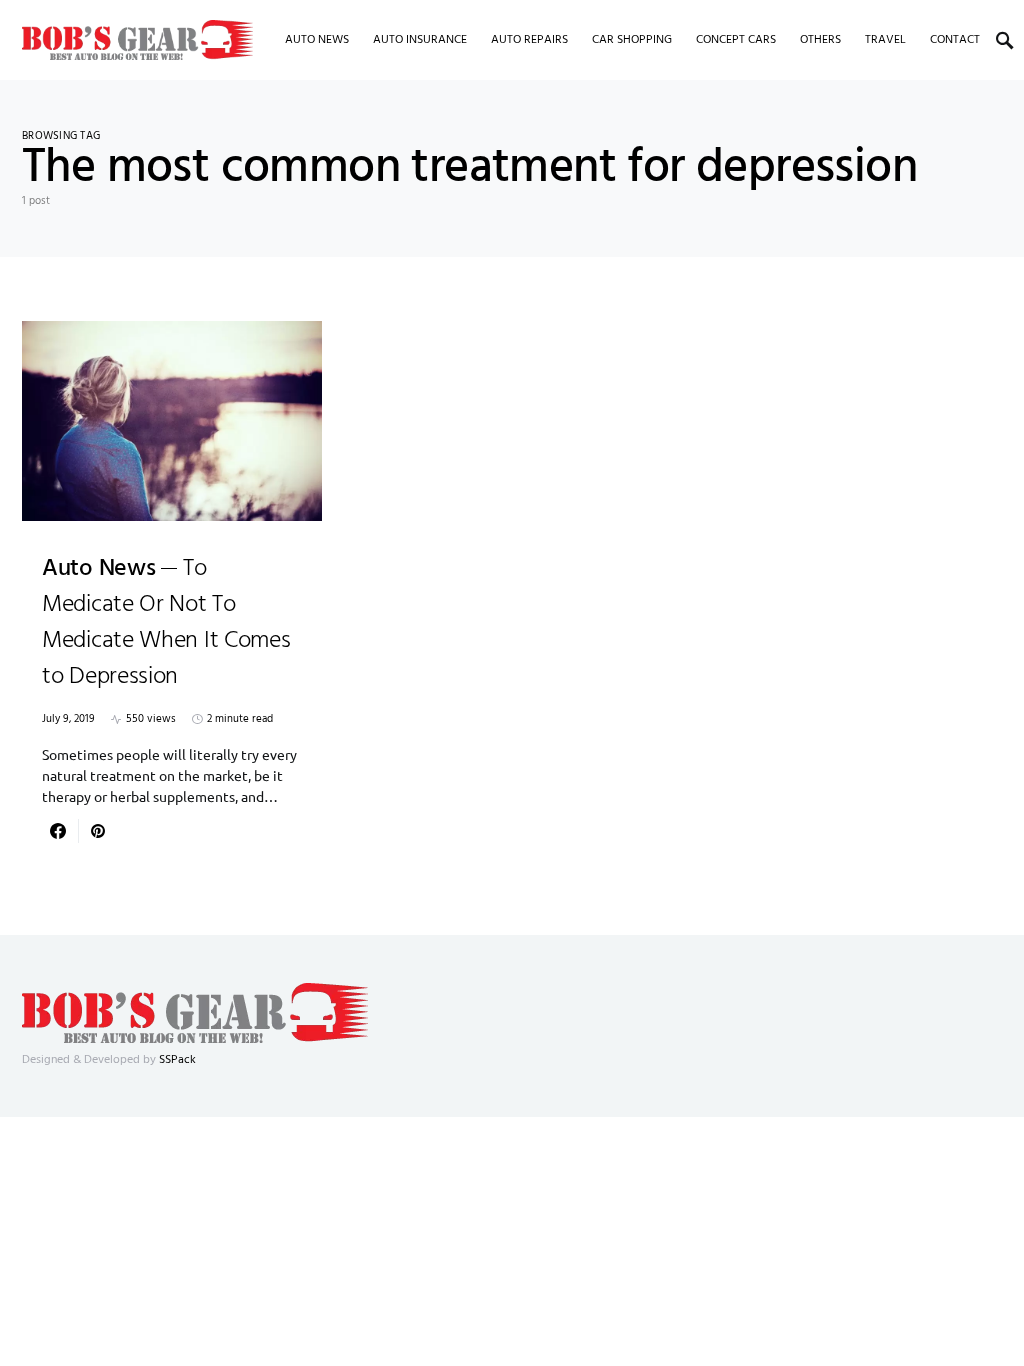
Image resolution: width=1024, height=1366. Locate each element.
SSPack (177, 1060)
